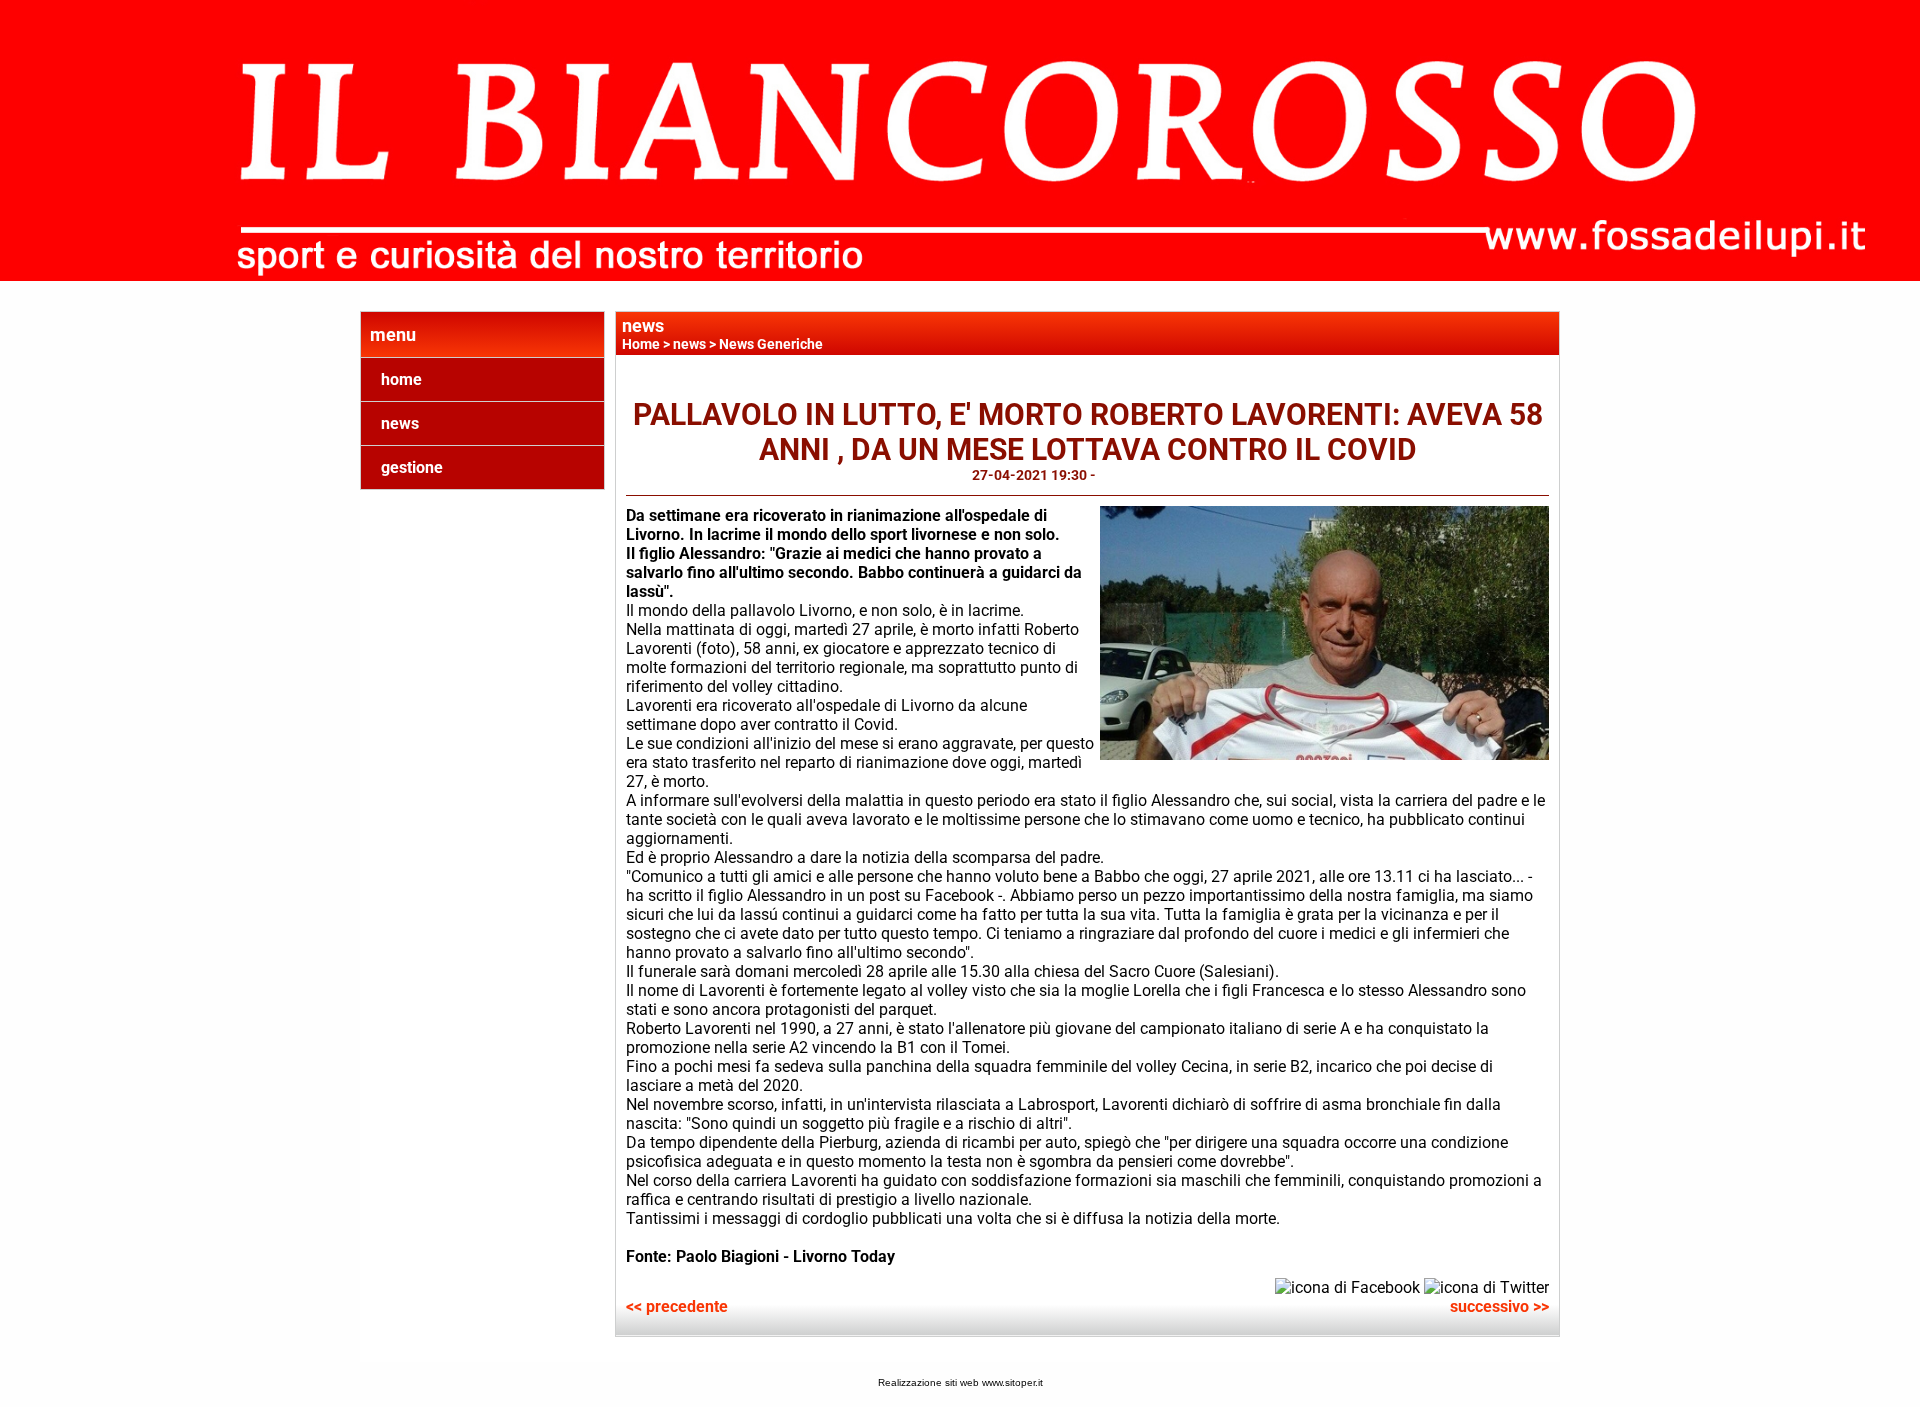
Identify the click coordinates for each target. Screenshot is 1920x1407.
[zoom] (1324, 754)
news (400, 423)
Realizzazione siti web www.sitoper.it (960, 1382)
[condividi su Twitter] (1486, 1285)
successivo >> (1499, 1306)
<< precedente (677, 1306)
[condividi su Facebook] (1347, 1285)
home (401, 379)
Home (641, 344)
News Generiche (771, 344)
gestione (412, 467)
